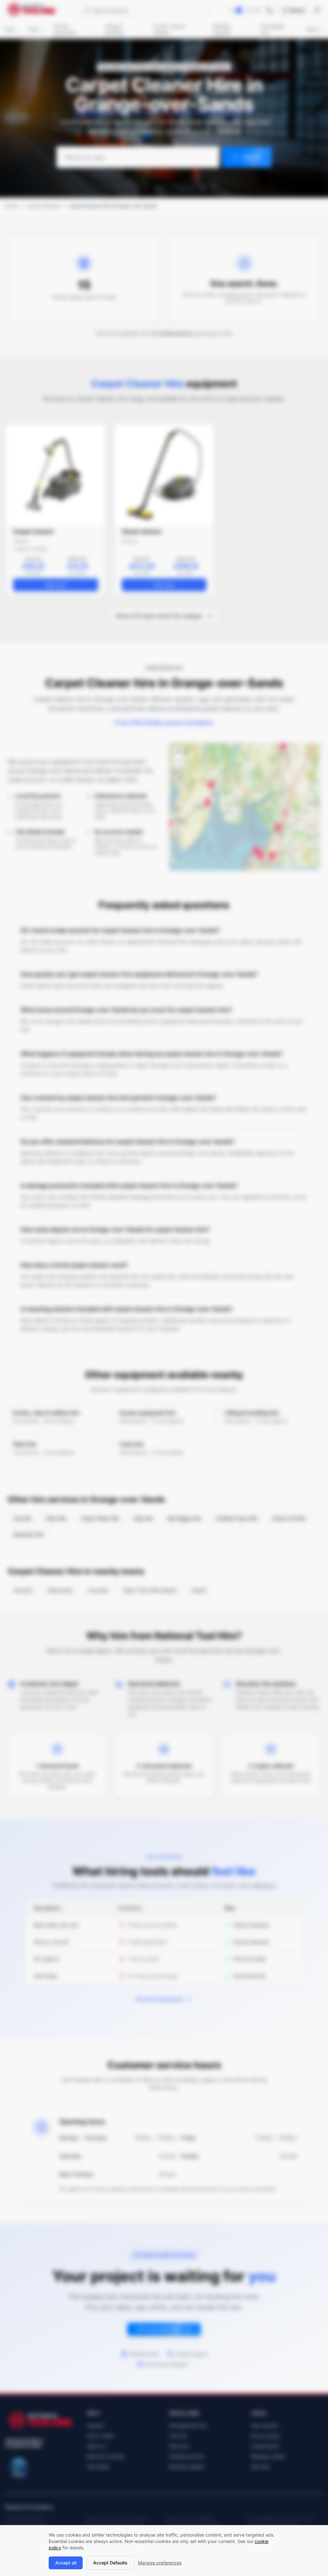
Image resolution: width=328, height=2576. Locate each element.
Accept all (66, 2563)
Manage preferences (160, 2563)
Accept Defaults (110, 2563)
